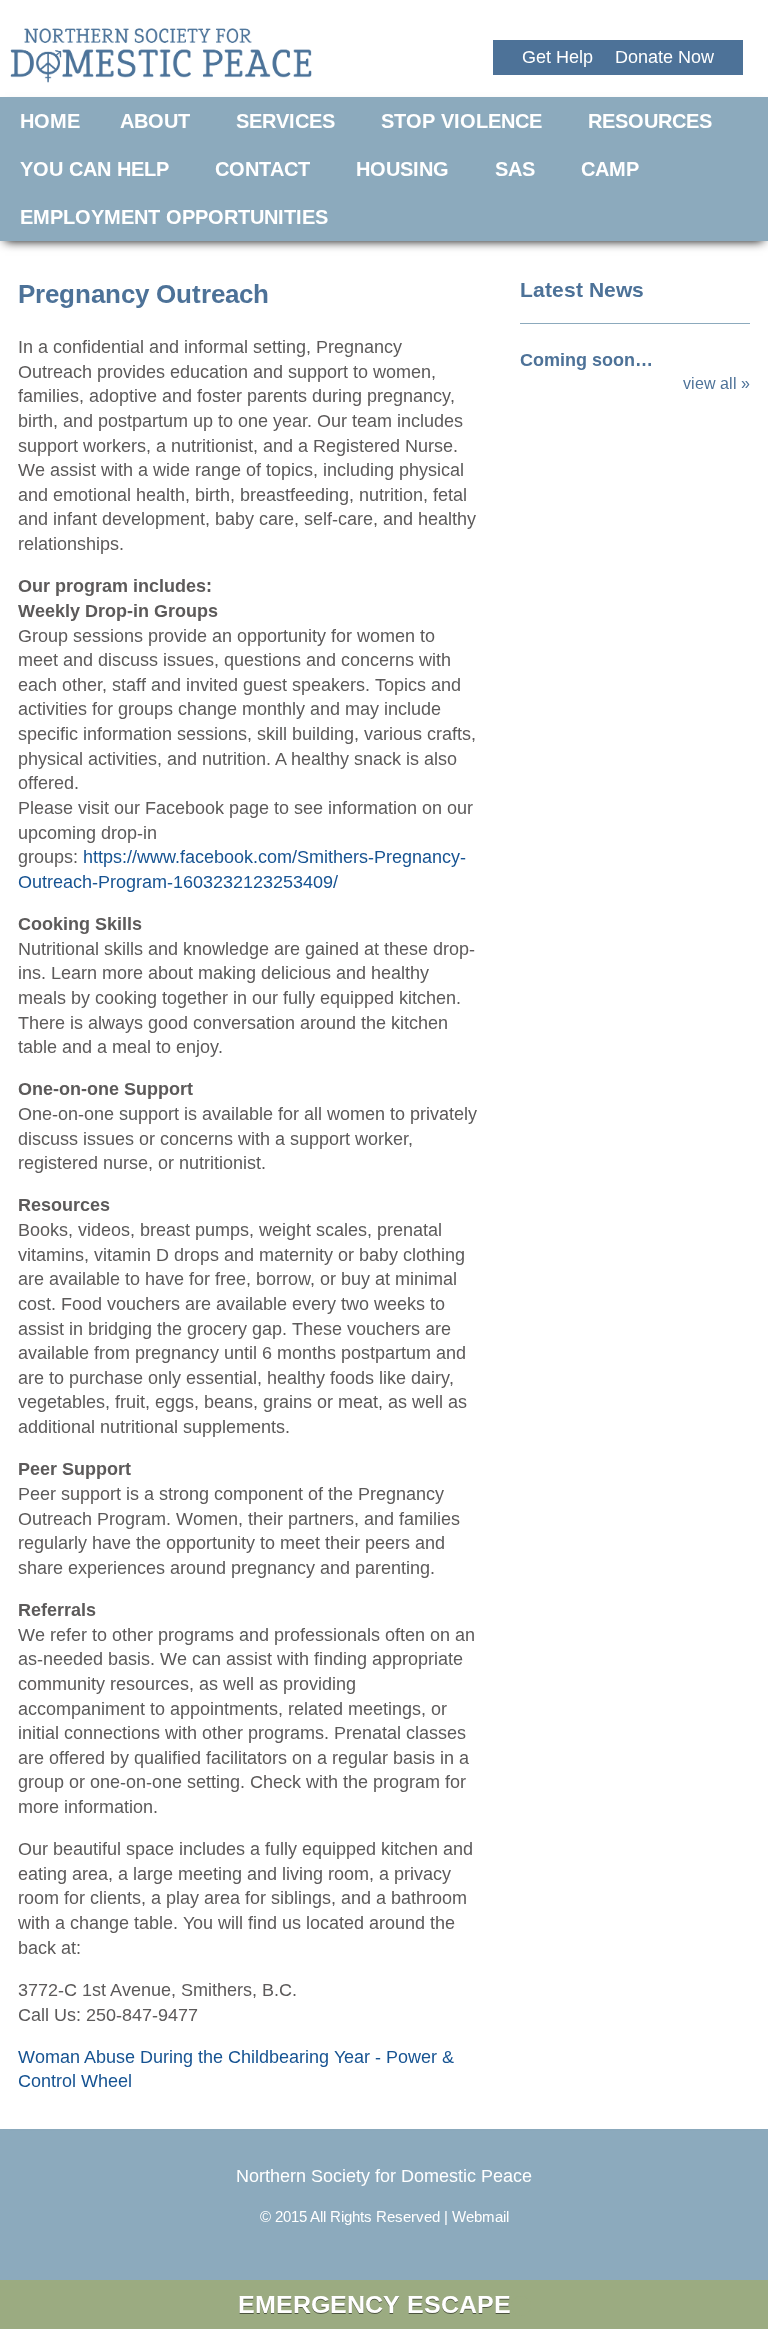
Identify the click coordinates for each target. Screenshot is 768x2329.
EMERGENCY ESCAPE (374, 2304)
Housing (402, 169)
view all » (716, 383)
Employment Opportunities (174, 217)
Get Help (557, 57)
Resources (650, 121)
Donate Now (664, 57)
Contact (262, 169)
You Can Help (94, 169)
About (155, 121)
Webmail (480, 2216)
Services (285, 121)
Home (50, 121)
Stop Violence (461, 121)
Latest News (582, 289)
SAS (515, 169)
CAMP (610, 169)
